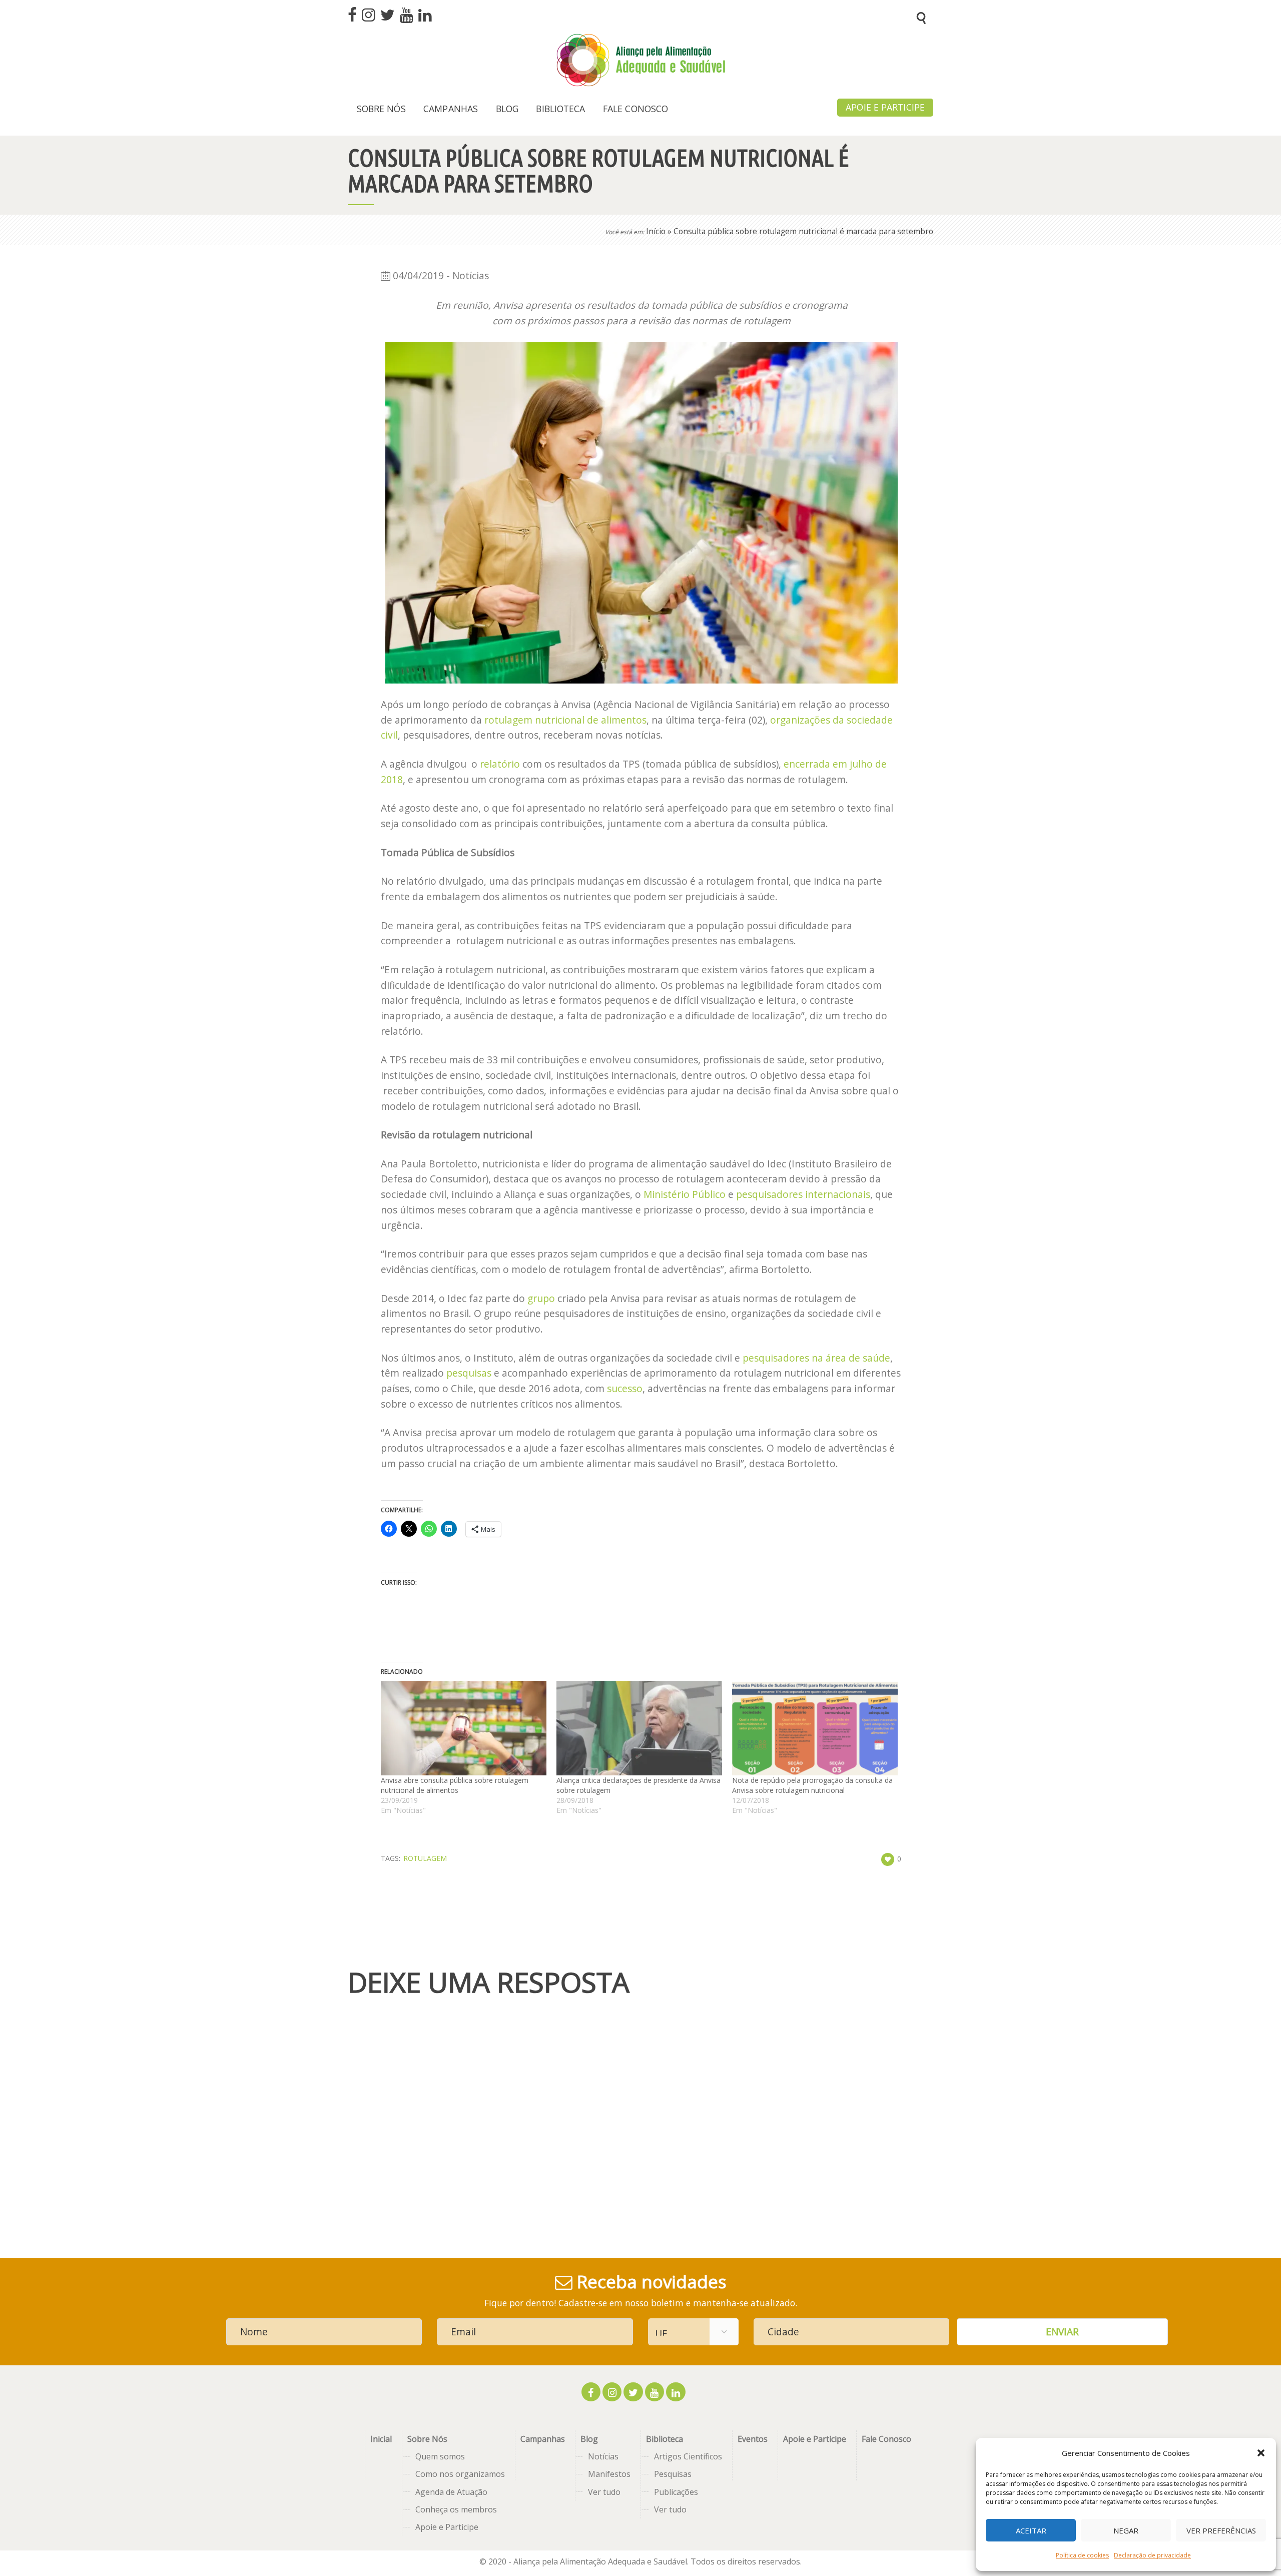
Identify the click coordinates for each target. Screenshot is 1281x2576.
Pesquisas (673, 2474)
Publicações (676, 2492)
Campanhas (543, 2439)
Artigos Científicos (688, 2456)
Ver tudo (604, 2492)
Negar (1126, 2530)
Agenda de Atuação (451, 2492)
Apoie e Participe (447, 2527)
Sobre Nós (427, 2439)
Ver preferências (1221, 2530)
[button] (1261, 2453)
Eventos (753, 2439)
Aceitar (1031, 2530)
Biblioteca (665, 2439)
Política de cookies (1082, 2555)
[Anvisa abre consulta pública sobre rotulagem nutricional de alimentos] (464, 1728)
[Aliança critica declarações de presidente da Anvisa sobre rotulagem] (639, 1728)
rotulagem (425, 1858)
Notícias (603, 2456)
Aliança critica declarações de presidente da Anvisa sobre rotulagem (638, 1785)
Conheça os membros (456, 2509)
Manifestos (609, 2474)
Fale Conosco (886, 2439)
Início (656, 231)
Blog (589, 2439)
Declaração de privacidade (1152, 2555)
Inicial (381, 2439)
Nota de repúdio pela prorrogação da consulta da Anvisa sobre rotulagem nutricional (812, 1785)
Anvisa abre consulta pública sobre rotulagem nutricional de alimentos (455, 1785)
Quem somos (440, 2456)
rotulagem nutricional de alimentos (565, 720)
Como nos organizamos (460, 2474)
